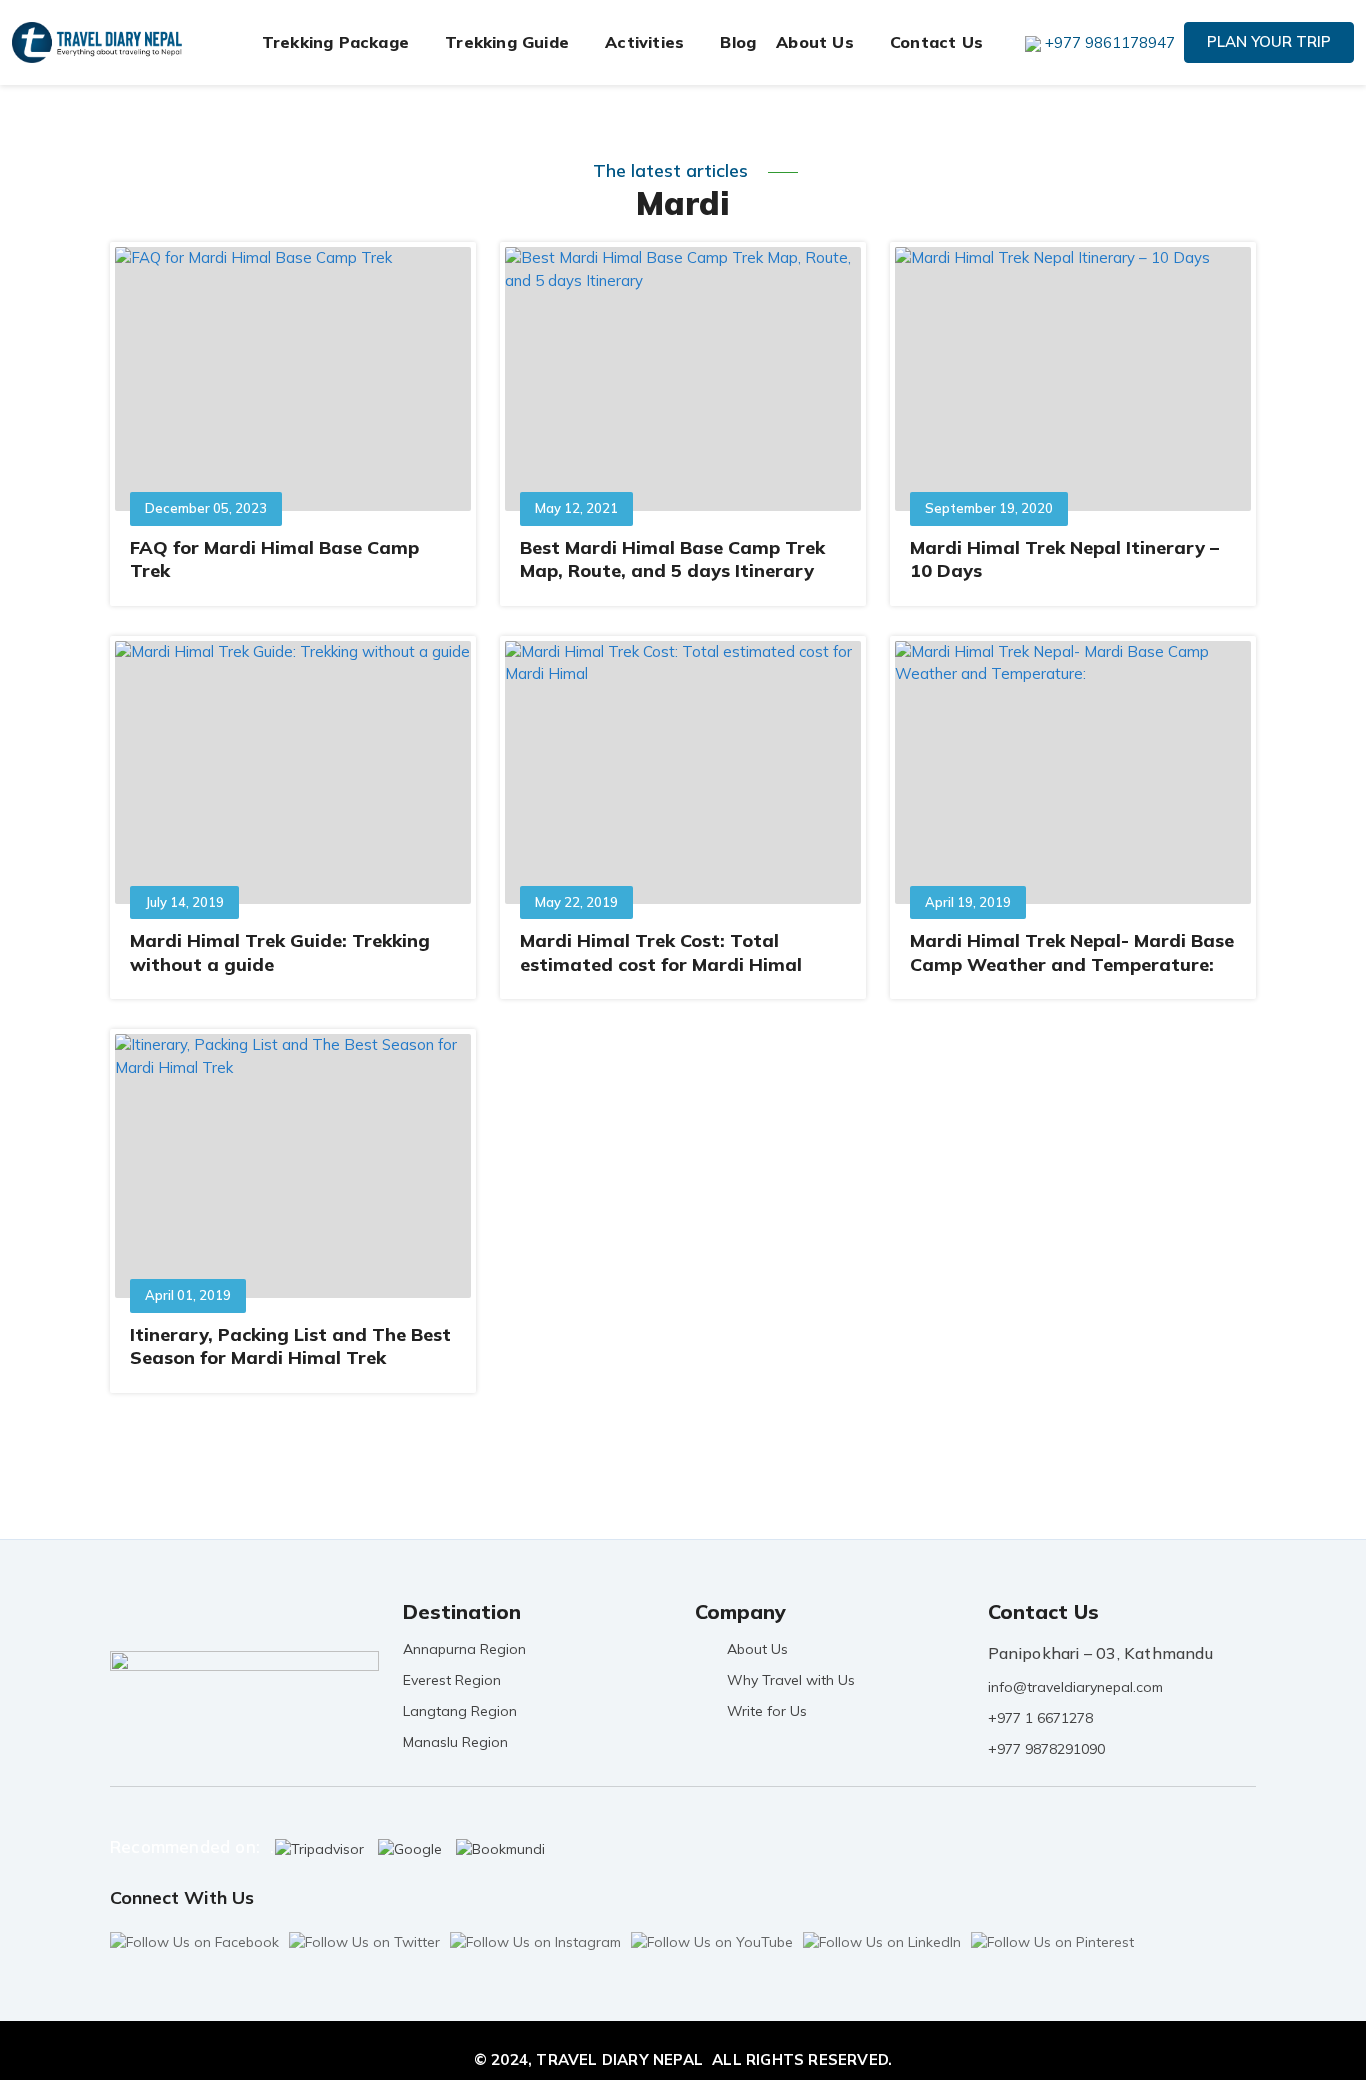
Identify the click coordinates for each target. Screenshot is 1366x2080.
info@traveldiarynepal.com (1075, 1687)
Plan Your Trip (1269, 41)
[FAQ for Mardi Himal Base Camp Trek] (293, 378)
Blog (738, 42)
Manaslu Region (455, 1742)
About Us (757, 1649)
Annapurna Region (464, 1649)
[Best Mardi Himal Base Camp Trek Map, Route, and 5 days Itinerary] (683, 378)
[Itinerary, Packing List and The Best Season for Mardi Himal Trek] (293, 1165)
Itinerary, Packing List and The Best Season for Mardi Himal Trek (290, 1346)
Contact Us (936, 42)
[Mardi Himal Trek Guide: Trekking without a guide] (293, 772)
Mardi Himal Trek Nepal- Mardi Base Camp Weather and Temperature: (1072, 952)
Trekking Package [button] (335, 42)
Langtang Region (460, 1711)
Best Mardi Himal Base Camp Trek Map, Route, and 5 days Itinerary (672, 559)
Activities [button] (644, 42)
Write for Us (767, 1711)
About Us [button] (815, 42)
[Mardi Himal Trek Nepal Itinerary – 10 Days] (1073, 378)
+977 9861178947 (1110, 42)
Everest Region (452, 1680)
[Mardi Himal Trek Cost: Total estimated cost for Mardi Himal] (683, 772)
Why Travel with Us (791, 1680)
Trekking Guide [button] (507, 42)
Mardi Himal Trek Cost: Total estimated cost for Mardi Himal (661, 952)
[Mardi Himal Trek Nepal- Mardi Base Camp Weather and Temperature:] (1073, 772)
